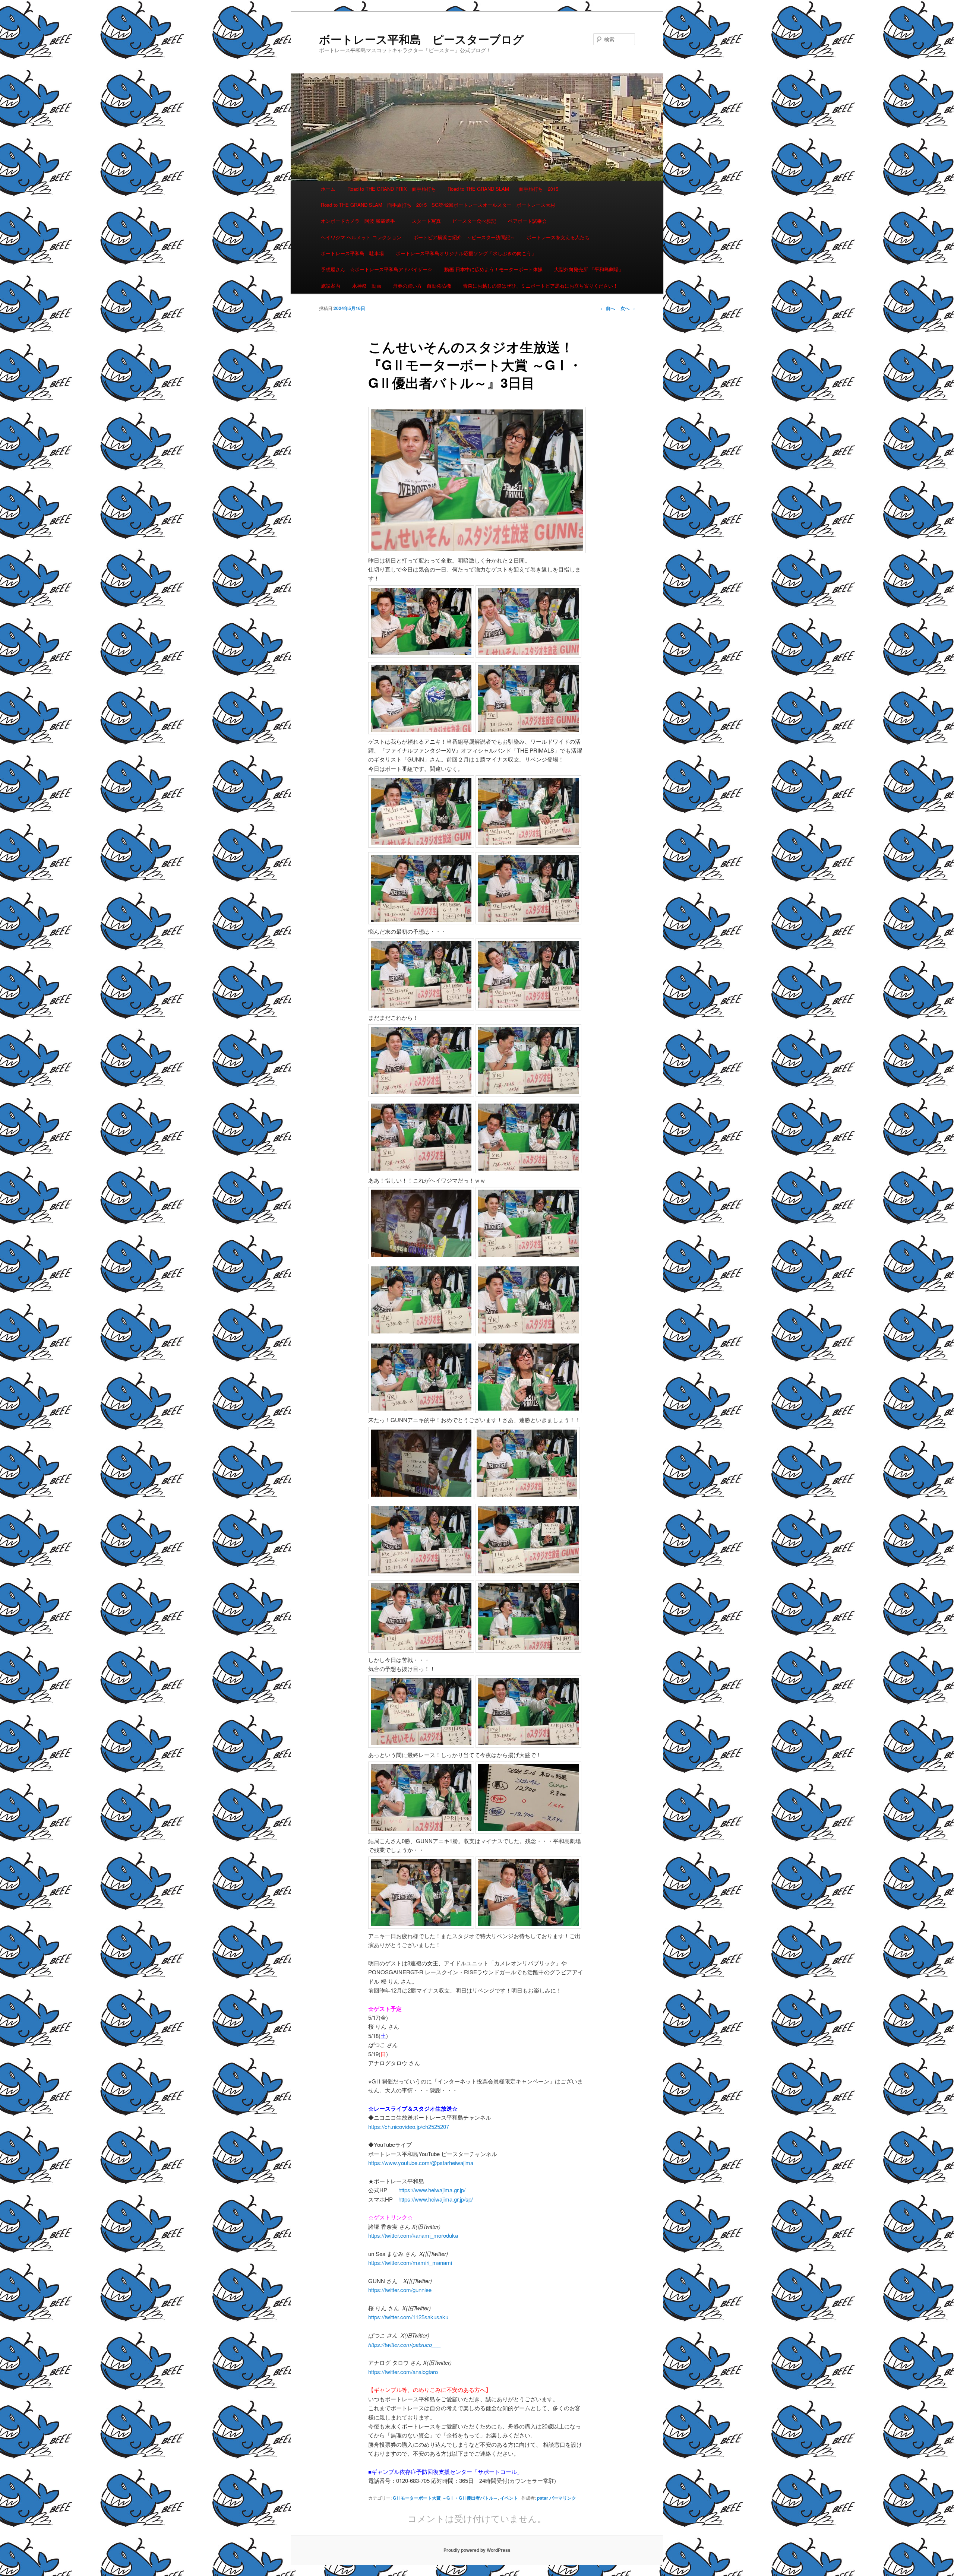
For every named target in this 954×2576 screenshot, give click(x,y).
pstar (543, 2498)
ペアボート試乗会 (527, 221)
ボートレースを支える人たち (558, 237)
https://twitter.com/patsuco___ (405, 2344)
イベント (509, 2498)
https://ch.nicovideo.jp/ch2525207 (409, 2126)
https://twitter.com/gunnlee (400, 2290)
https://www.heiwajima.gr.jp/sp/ (436, 2199)
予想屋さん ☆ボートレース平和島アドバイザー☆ (377, 269)
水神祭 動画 (367, 286)
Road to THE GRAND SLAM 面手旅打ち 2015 (503, 189)
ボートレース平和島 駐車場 (352, 253)
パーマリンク (563, 2498)
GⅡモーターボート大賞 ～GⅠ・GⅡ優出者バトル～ (445, 2498)
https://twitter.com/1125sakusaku (408, 2317)
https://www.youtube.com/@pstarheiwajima (421, 2163)
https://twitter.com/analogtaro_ (405, 2372)
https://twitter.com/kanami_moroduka (413, 2235)
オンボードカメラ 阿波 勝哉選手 (360, 221)
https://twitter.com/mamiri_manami (410, 2262)
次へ (628, 308)
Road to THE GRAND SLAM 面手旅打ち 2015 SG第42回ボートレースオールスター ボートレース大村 (438, 205)
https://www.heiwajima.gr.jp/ (432, 2190)
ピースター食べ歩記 (474, 221)
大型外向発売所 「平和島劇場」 (589, 269)
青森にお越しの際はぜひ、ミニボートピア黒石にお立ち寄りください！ (540, 286)
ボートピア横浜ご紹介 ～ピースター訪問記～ (464, 237)
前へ (608, 308)
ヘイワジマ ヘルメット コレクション (361, 237)
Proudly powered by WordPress (477, 2550)
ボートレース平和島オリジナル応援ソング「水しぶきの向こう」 (466, 253)
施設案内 (331, 286)
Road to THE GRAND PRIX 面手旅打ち (392, 189)
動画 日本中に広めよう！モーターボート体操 (493, 269)
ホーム (328, 189)
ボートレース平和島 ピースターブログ (421, 39)
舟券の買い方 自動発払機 (422, 286)
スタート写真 (426, 221)
